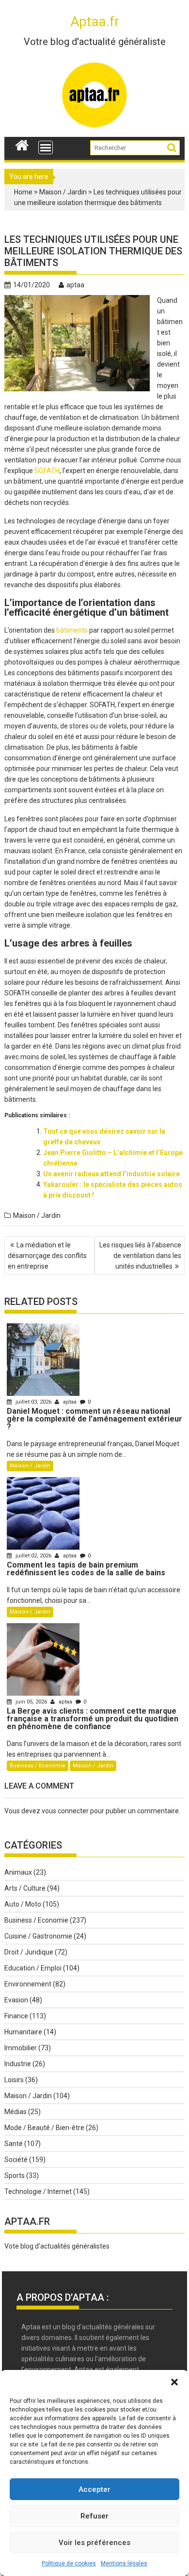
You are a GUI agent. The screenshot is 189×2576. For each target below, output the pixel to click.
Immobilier (21, 2048)
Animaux (18, 1872)
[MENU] (46, 148)
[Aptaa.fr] (22, 144)
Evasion (16, 2000)
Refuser (94, 2516)
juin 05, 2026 (31, 1702)
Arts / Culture (25, 1888)
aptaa (75, 285)
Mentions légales (124, 2563)
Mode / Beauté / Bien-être (44, 2128)
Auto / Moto (23, 1904)
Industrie (18, 2064)
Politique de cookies (69, 2563)
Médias (16, 2112)
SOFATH (47, 471)
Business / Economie (38, 1766)
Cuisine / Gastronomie (38, 1936)
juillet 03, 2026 (33, 1402)
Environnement (28, 1984)
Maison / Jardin (63, 192)
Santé (14, 2144)
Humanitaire (23, 2032)
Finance (16, 2016)
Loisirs (14, 2080)
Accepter (94, 2489)
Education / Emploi (33, 1968)
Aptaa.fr (95, 22)
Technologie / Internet (38, 2191)
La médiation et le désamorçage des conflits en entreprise (47, 1256)
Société (16, 2160)
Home (23, 192)
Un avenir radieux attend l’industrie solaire (111, 1174)
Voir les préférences (94, 2543)
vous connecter (65, 1811)
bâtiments (72, 630)
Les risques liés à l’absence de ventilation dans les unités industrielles (140, 1256)
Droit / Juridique (29, 1952)
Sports (15, 2176)
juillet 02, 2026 (33, 1556)
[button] (174, 2382)
